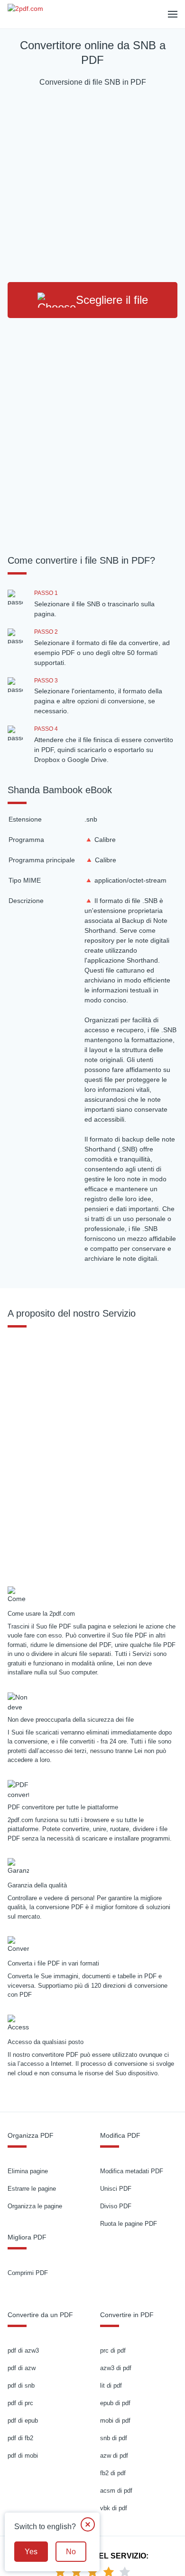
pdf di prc (20, 2403)
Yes (31, 2552)
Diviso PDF (116, 2206)
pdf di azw (22, 2368)
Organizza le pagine (35, 2206)
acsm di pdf (116, 2491)
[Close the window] (88, 2524)
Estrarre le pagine (32, 2189)
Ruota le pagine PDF (129, 2224)
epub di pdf (115, 2403)
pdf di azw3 (23, 2350)
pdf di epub (23, 2421)
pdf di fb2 (20, 2438)
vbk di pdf (114, 2508)
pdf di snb (21, 2386)
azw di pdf (114, 2456)
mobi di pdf (115, 2421)
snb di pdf (114, 2438)
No (71, 2552)
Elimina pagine (28, 2171)
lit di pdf (111, 2386)
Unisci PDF (116, 2189)
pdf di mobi (23, 2456)
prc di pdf (113, 2350)
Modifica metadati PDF (132, 2171)
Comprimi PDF (28, 2273)
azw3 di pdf (116, 2368)
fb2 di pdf (113, 2473)
